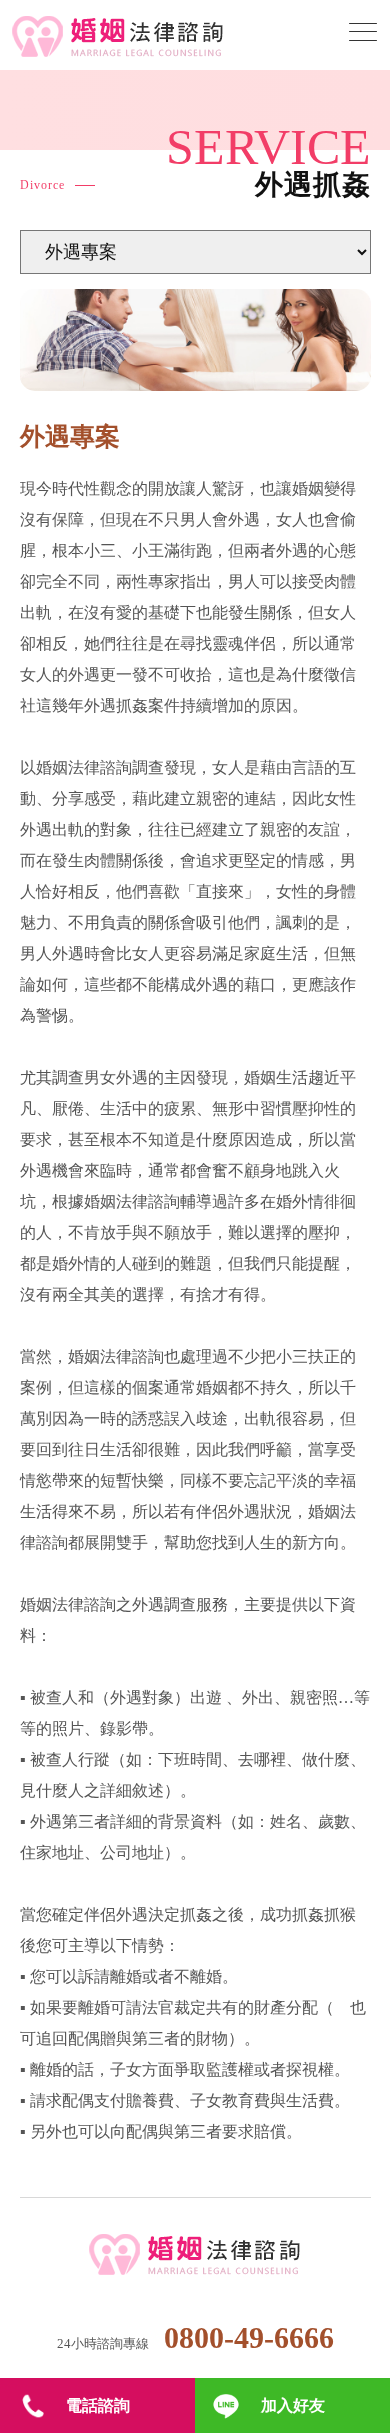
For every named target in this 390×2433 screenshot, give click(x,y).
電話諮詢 (98, 2405)
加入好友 (293, 2405)
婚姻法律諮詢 (195, 2255)
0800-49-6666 (249, 2337)
